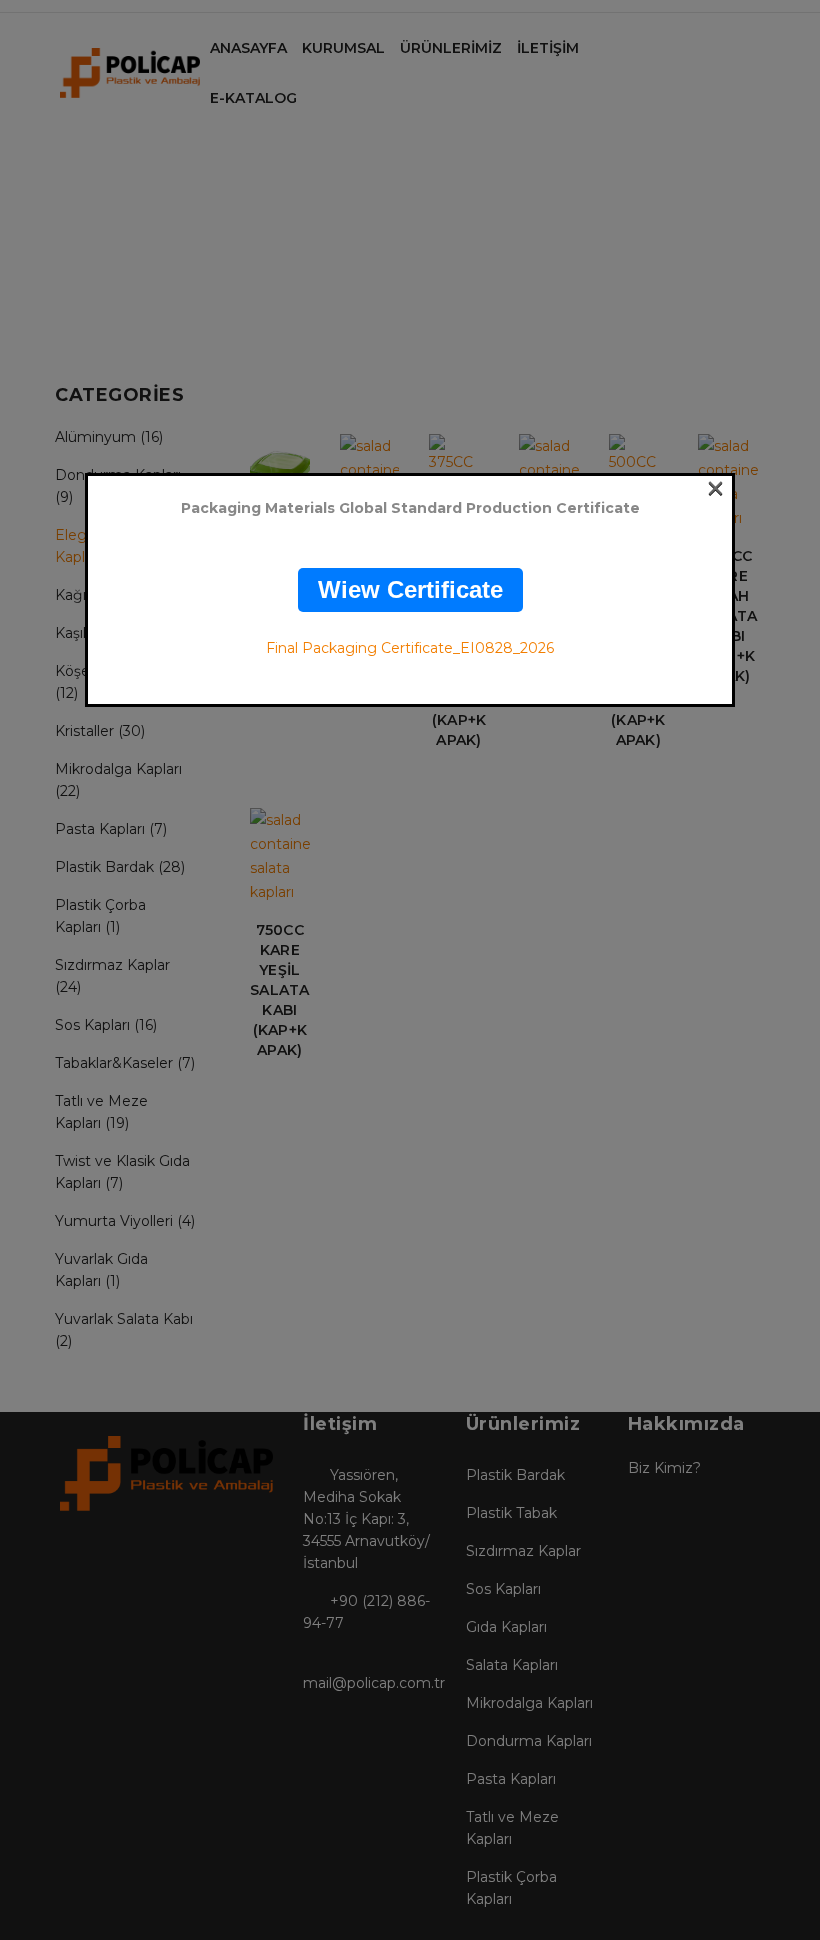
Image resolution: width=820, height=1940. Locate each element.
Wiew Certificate (410, 589)
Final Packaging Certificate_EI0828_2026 (410, 648)
